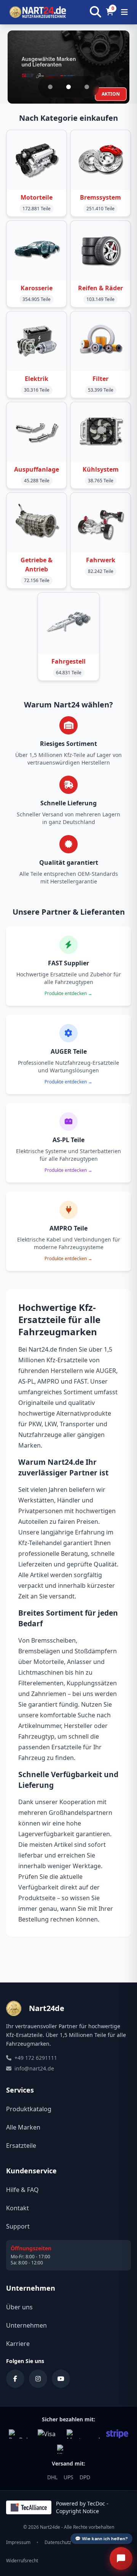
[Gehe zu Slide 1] (50, 87)
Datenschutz (58, 2542)
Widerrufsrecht (22, 2561)
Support (18, 2226)
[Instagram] (38, 2379)
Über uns (19, 2307)
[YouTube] (61, 2379)
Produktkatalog (29, 2109)
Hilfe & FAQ (22, 2190)
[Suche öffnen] (96, 12)
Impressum (18, 2542)
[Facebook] (15, 2379)
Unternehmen (26, 2325)
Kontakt (18, 2208)
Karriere (18, 2344)
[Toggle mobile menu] (124, 12)
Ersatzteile (21, 2146)
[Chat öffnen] (121, 2558)
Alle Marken (23, 2127)
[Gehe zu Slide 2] (68, 87)
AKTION (111, 94)
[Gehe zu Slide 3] (87, 87)
